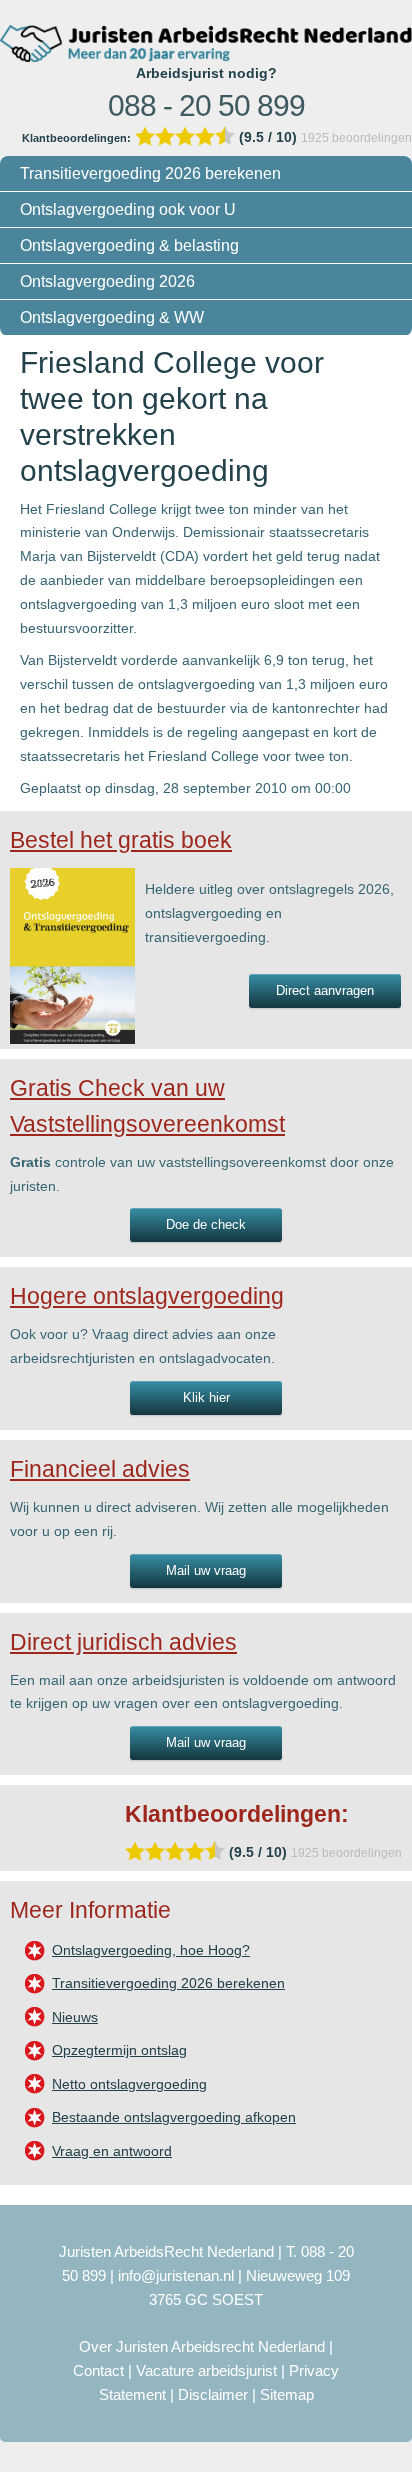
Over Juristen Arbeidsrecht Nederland (202, 2346)
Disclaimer (213, 2394)
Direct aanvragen (325, 990)
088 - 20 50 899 (206, 105)
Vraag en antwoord (112, 2151)
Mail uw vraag (206, 1570)
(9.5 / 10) (161, 137)
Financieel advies (100, 1469)
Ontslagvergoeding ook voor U (128, 209)
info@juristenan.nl (176, 2275)
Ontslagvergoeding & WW (112, 317)
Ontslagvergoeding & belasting (129, 245)
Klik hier (206, 1397)
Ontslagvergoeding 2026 (107, 281)
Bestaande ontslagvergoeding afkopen (174, 2117)
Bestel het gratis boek (121, 840)
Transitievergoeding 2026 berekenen (150, 173)
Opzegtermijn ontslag (119, 2050)
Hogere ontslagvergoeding (147, 1296)
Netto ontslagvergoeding (129, 2084)
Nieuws (75, 2017)
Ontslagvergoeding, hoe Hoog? (151, 1950)
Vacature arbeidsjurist (206, 2370)
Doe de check (206, 1224)
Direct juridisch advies (123, 1642)
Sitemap (287, 2394)
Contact (98, 2370)
